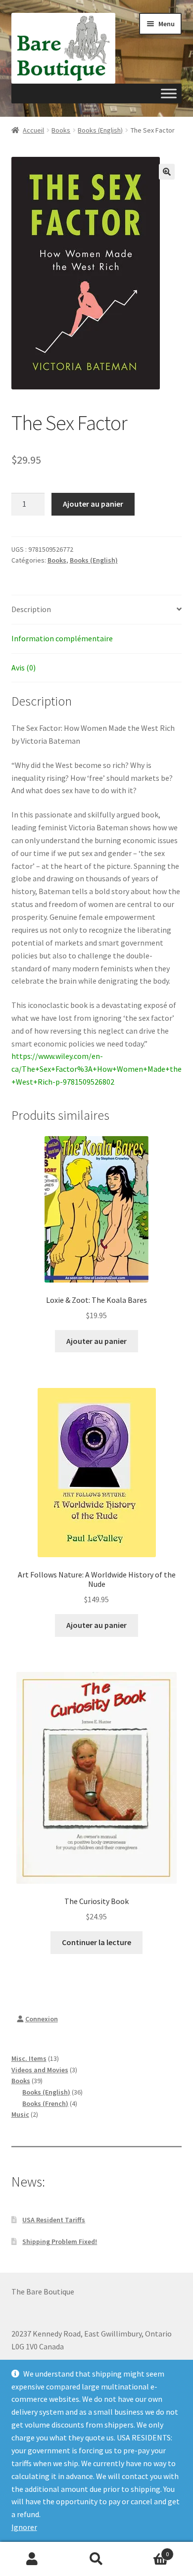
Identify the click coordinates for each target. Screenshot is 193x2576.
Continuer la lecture (96, 1942)
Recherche (96, 2559)
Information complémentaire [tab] (62, 638)
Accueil (33, 130)
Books (61, 130)
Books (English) (100, 130)
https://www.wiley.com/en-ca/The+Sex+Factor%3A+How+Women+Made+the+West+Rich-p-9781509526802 (96, 1069)
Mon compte (32, 2559)
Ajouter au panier (93, 504)
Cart (149, 2551)
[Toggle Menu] (169, 94)
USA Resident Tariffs (54, 2220)
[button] (167, 172)
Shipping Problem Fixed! (60, 2242)
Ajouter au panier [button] (96, 1341)
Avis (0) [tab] (24, 668)
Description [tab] (31, 609)
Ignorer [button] (24, 2527)
